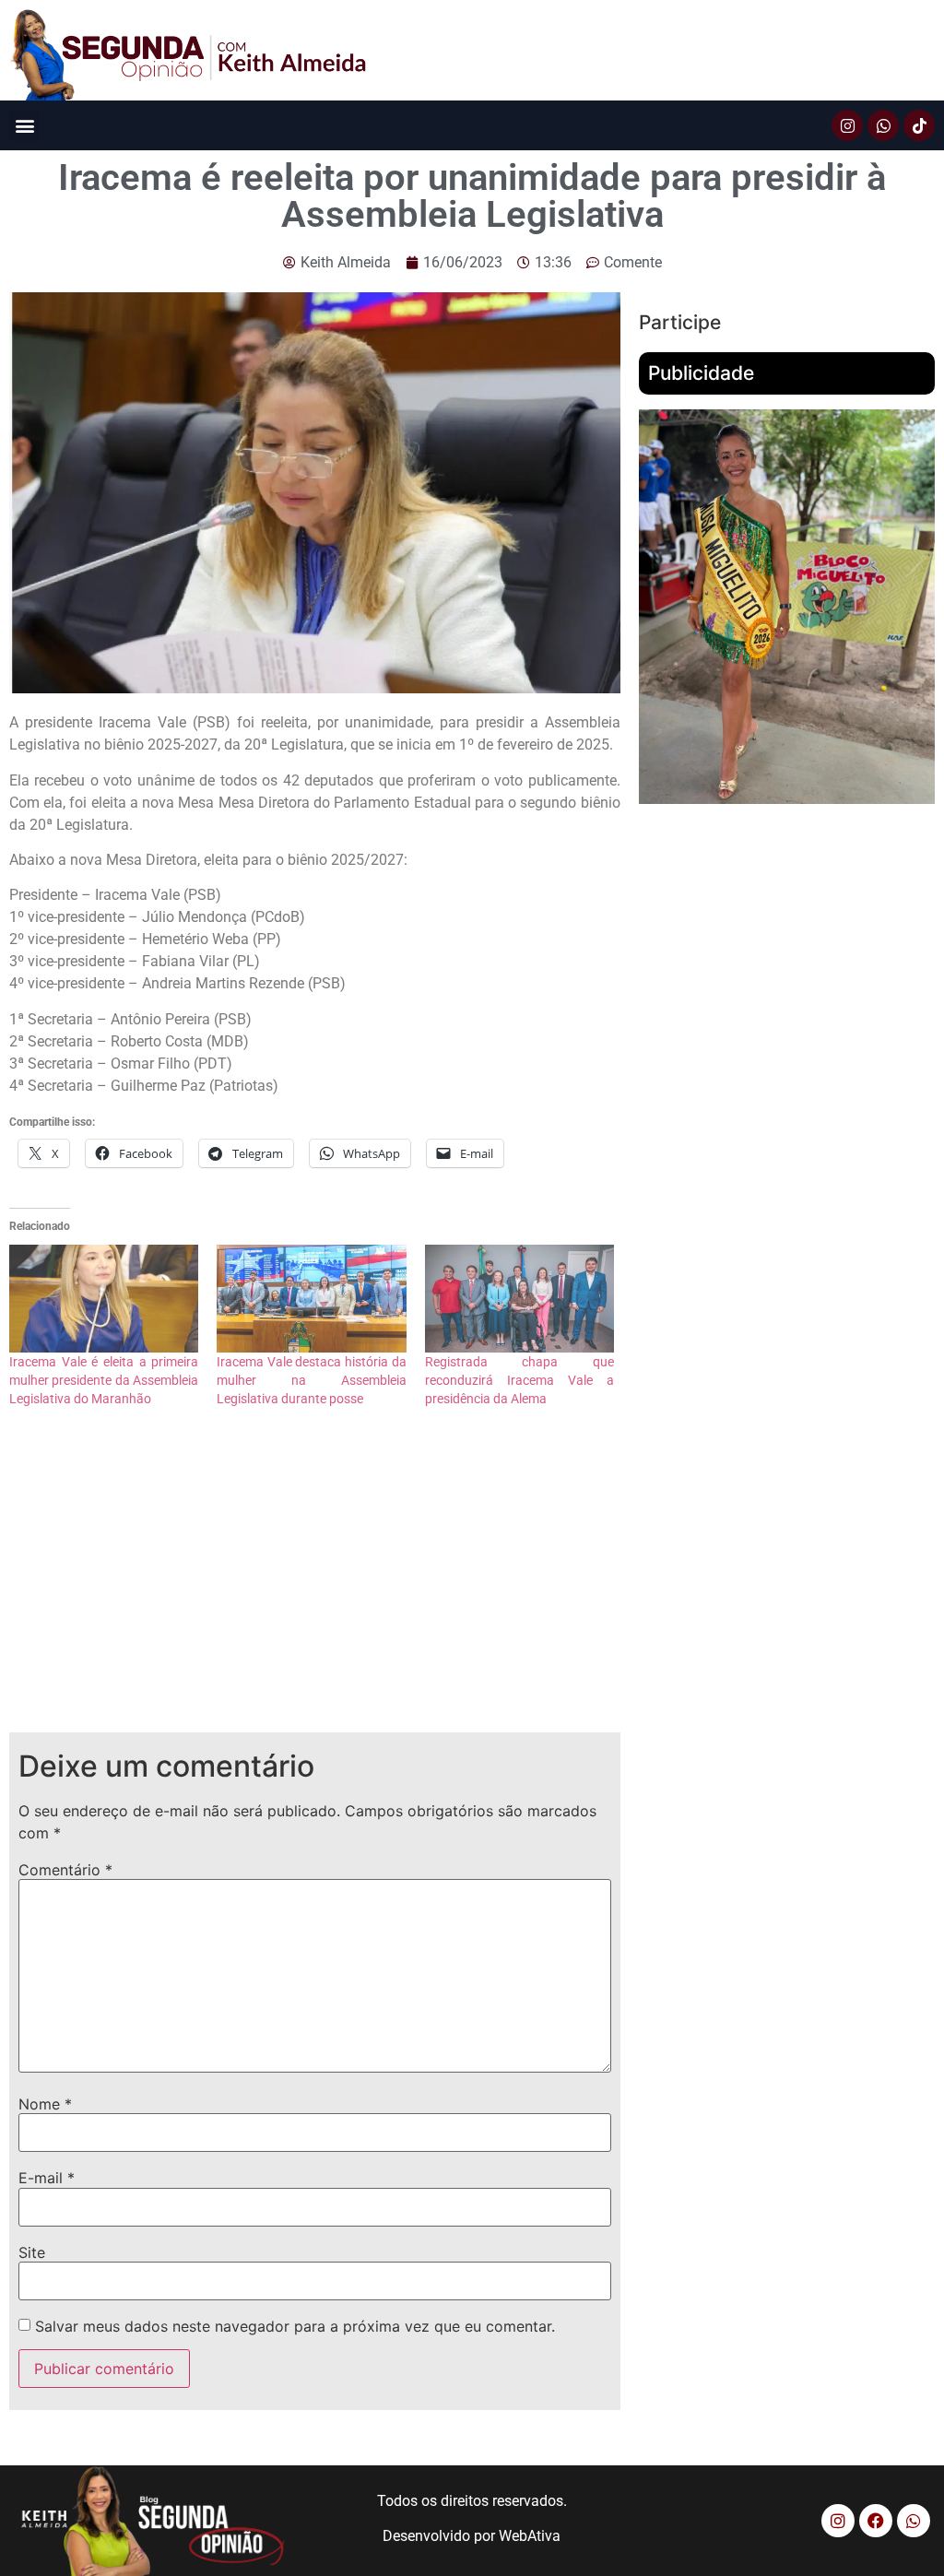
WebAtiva (530, 2536)
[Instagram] (847, 125)
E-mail (47, 2178)
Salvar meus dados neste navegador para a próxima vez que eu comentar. (295, 2326)
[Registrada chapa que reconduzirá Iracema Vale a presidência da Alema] (519, 1299)
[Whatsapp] (883, 125)
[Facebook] (876, 2521)
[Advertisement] (315, 1585)
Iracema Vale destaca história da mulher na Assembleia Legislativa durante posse (311, 1380)
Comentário (65, 1870)
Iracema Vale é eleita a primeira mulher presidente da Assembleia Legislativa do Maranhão (104, 1380)
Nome (45, 2104)
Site (32, 2252)
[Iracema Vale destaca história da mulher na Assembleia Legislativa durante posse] (311, 1299)
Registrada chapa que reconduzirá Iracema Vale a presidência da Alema (519, 1380)
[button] (24, 126)
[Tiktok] (919, 125)
